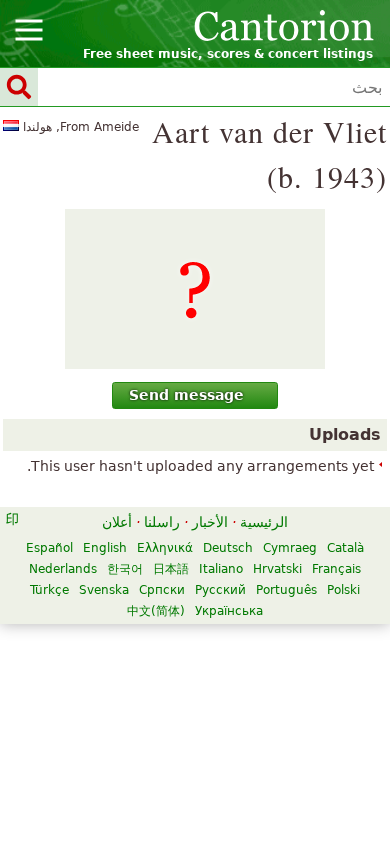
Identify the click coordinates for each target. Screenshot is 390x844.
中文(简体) (156, 611)
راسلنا (162, 522)
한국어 (125, 569)
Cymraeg (290, 548)
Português (286, 590)
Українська (229, 611)
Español (49, 548)
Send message (186, 395)
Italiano (221, 569)
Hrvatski (277, 569)
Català (345, 548)
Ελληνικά (165, 548)
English (105, 548)
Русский (220, 590)
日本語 (171, 569)
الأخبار (210, 522)
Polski (343, 590)
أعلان (117, 522)
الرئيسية (264, 522)
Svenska (104, 590)
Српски (162, 590)
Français (336, 569)
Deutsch (228, 548)
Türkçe (49, 590)
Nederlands (63, 569)
